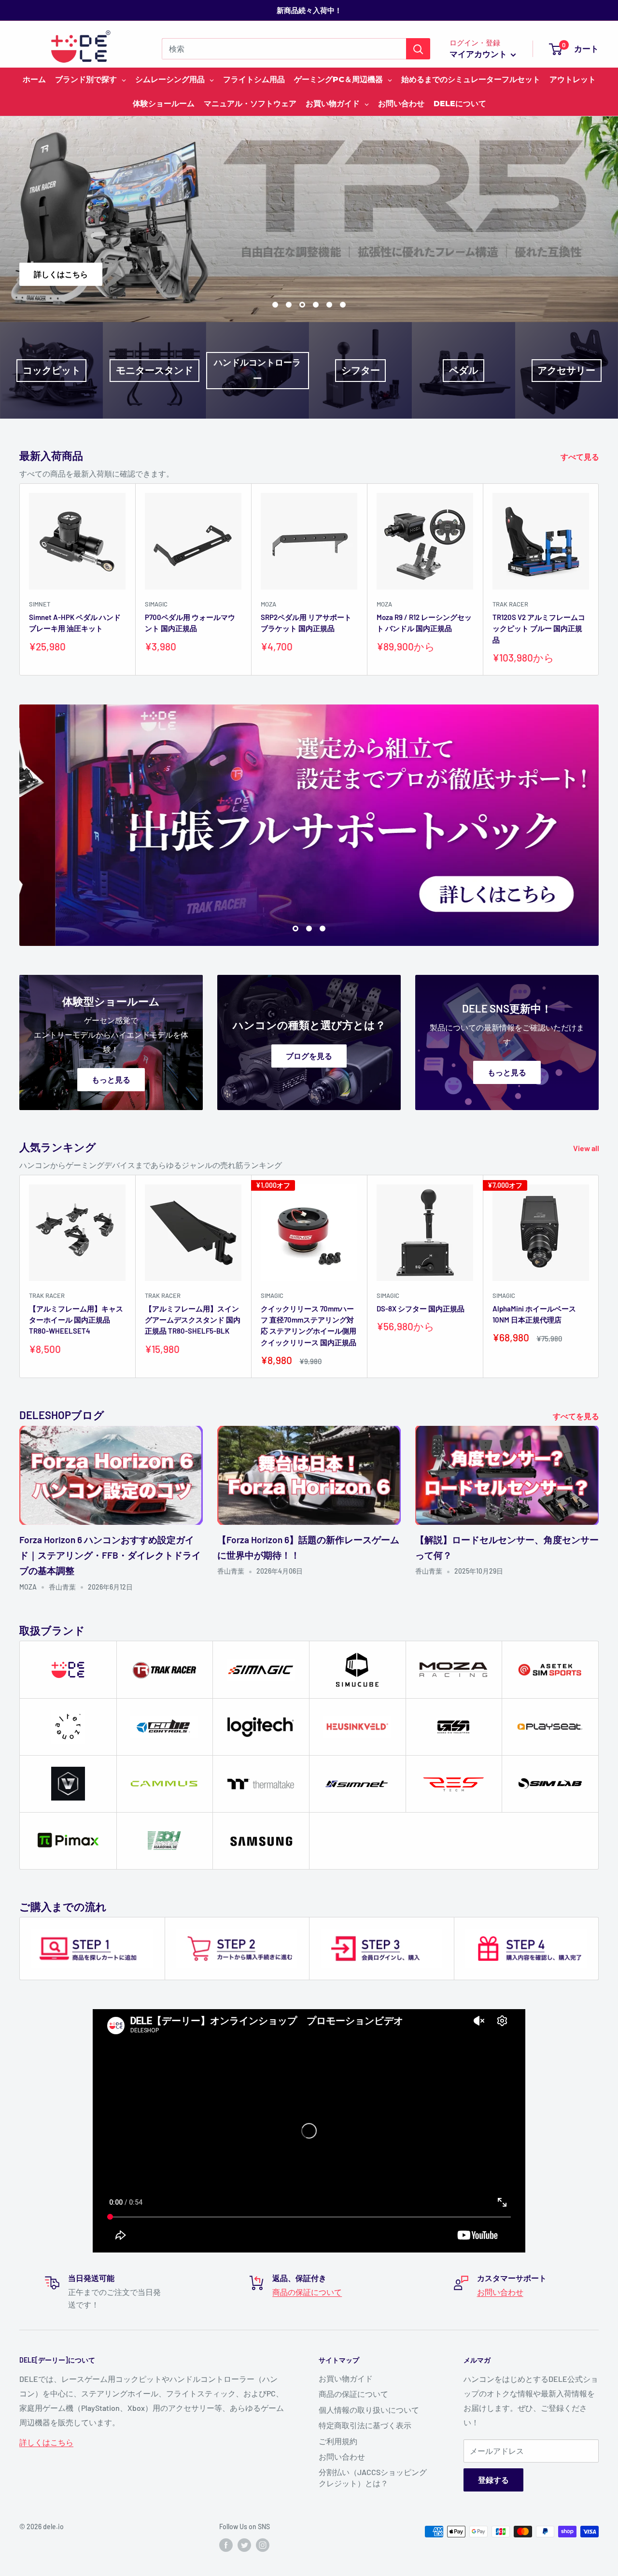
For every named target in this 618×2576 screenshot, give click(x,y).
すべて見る (581, 457)
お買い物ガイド (346, 2378)
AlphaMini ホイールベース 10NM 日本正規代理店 (534, 1314)
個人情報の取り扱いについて (369, 2410)
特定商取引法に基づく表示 (365, 2425)
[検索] (418, 49)
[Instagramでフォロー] (263, 2545)
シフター (361, 370)
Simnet (40, 604)
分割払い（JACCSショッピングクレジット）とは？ (373, 2477)
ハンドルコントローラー (257, 370)
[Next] (599, 579)
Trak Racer (510, 604)
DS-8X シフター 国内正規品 (421, 1309)
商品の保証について (307, 2292)
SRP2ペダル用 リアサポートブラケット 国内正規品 (306, 623)
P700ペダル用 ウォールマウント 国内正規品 (190, 623)
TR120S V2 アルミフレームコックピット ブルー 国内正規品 (539, 628)
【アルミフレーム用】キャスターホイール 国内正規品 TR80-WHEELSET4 (76, 1320)
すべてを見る (577, 1416)
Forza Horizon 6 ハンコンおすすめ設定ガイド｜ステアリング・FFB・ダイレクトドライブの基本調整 (110, 1555)
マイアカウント (479, 54)
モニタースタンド (154, 370)
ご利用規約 (338, 2441)
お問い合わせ (500, 2292)
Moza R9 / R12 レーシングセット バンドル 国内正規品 (424, 623)
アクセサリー (566, 370)
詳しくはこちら (574, 274)
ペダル (463, 370)
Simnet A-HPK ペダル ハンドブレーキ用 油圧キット (75, 623)
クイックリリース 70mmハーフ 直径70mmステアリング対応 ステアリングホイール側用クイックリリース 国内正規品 (309, 1325)
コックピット (52, 370)
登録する (493, 2480)
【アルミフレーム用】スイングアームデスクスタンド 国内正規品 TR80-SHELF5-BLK (193, 1320)
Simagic (156, 604)
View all (587, 1148)
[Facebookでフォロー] (226, 2545)
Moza (268, 604)
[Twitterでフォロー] (244, 2545)
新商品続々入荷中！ (309, 10)
